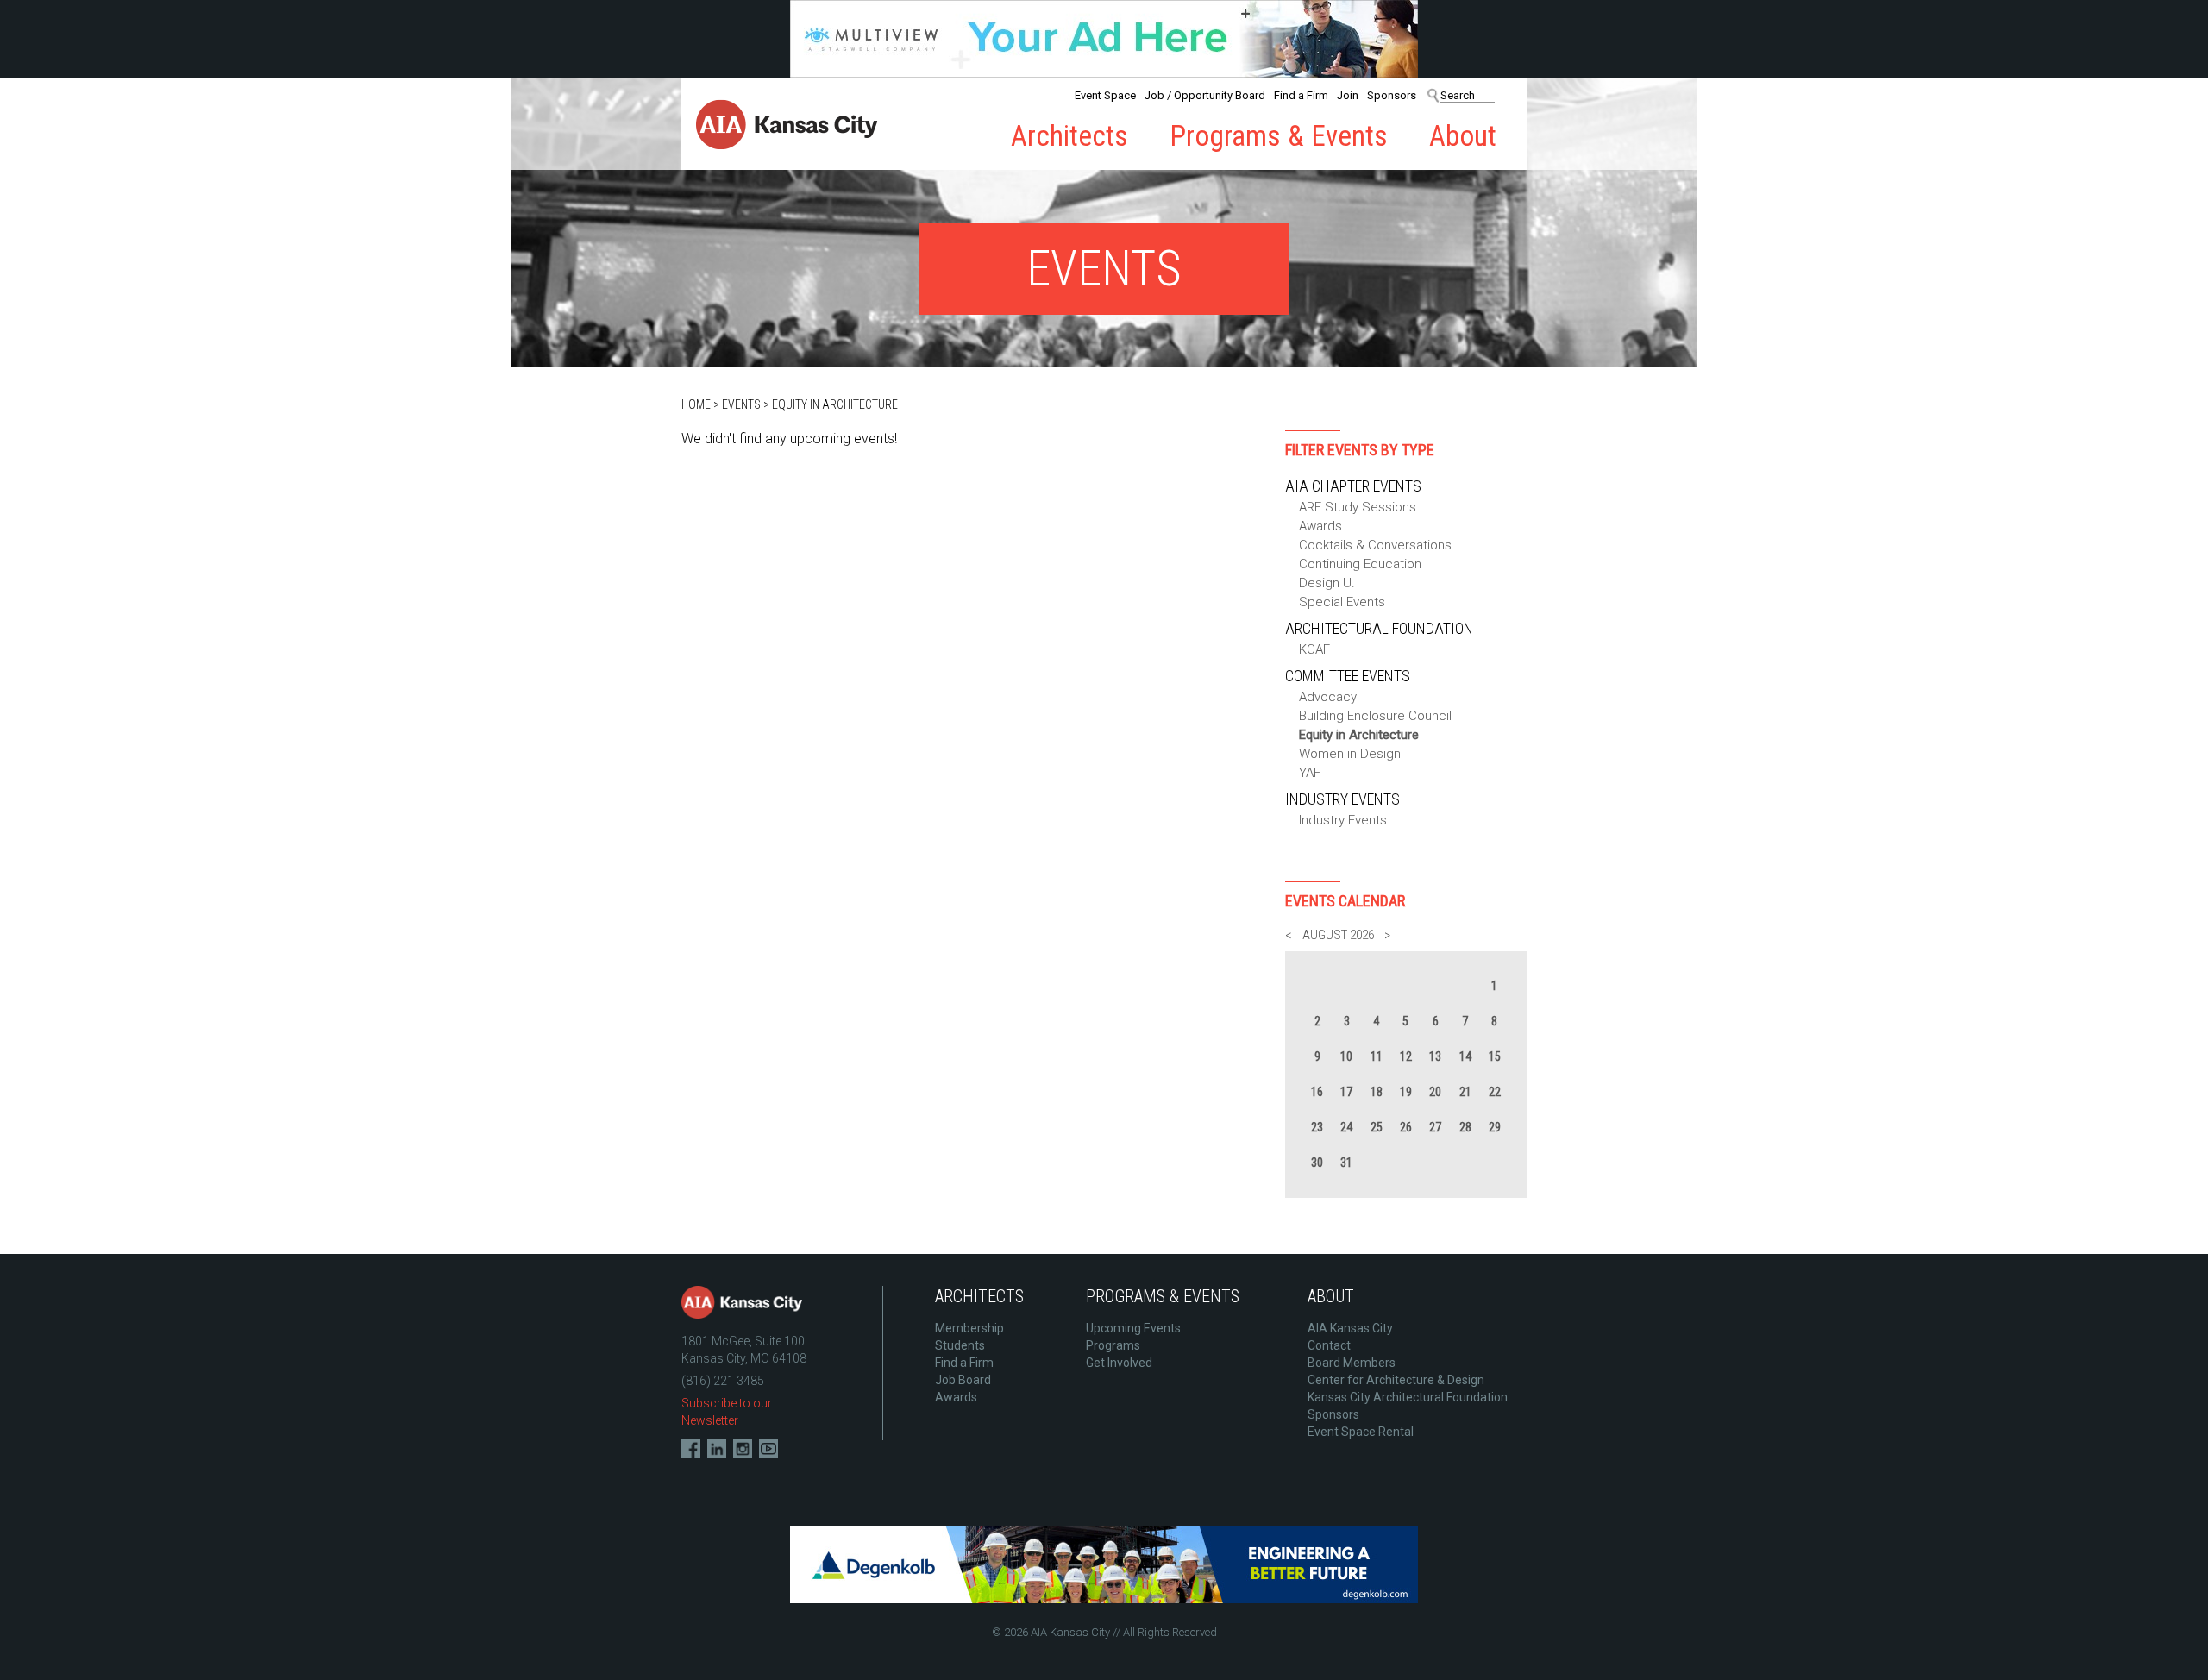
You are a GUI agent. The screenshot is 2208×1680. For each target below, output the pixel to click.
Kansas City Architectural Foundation (1408, 1397)
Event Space (1105, 95)
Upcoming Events (1133, 1328)
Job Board (963, 1380)
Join (1348, 95)
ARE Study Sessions (1358, 507)
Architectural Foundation (1379, 628)
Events (741, 404)
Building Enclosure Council (1375, 716)
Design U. (1327, 583)
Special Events (1342, 602)
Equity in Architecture (835, 404)
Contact (1329, 1345)
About (1463, 136)
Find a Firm (1301, 95)
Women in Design (1350, 754)
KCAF (1314, 649)
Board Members (1352, 1363)
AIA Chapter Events (1353, 486)
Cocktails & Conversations (1375, 545)
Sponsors (1392, 95)
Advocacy (1328, 697)
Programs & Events (1279, 136)
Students (960, 1345)
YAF (1310, 773)
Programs (1113, 1345)
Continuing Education (1360, 564)
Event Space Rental (1361, 1432)
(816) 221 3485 (723, 1381)
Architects (1069, 136)
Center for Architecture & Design (1396, 1380)
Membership (969, 1328)
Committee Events (1348, 676)
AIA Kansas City (1350, 1328)
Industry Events (1342, 799)
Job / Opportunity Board (1205, 95)
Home (696, 404)
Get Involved (1119, 1363)
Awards (1320, 526)
